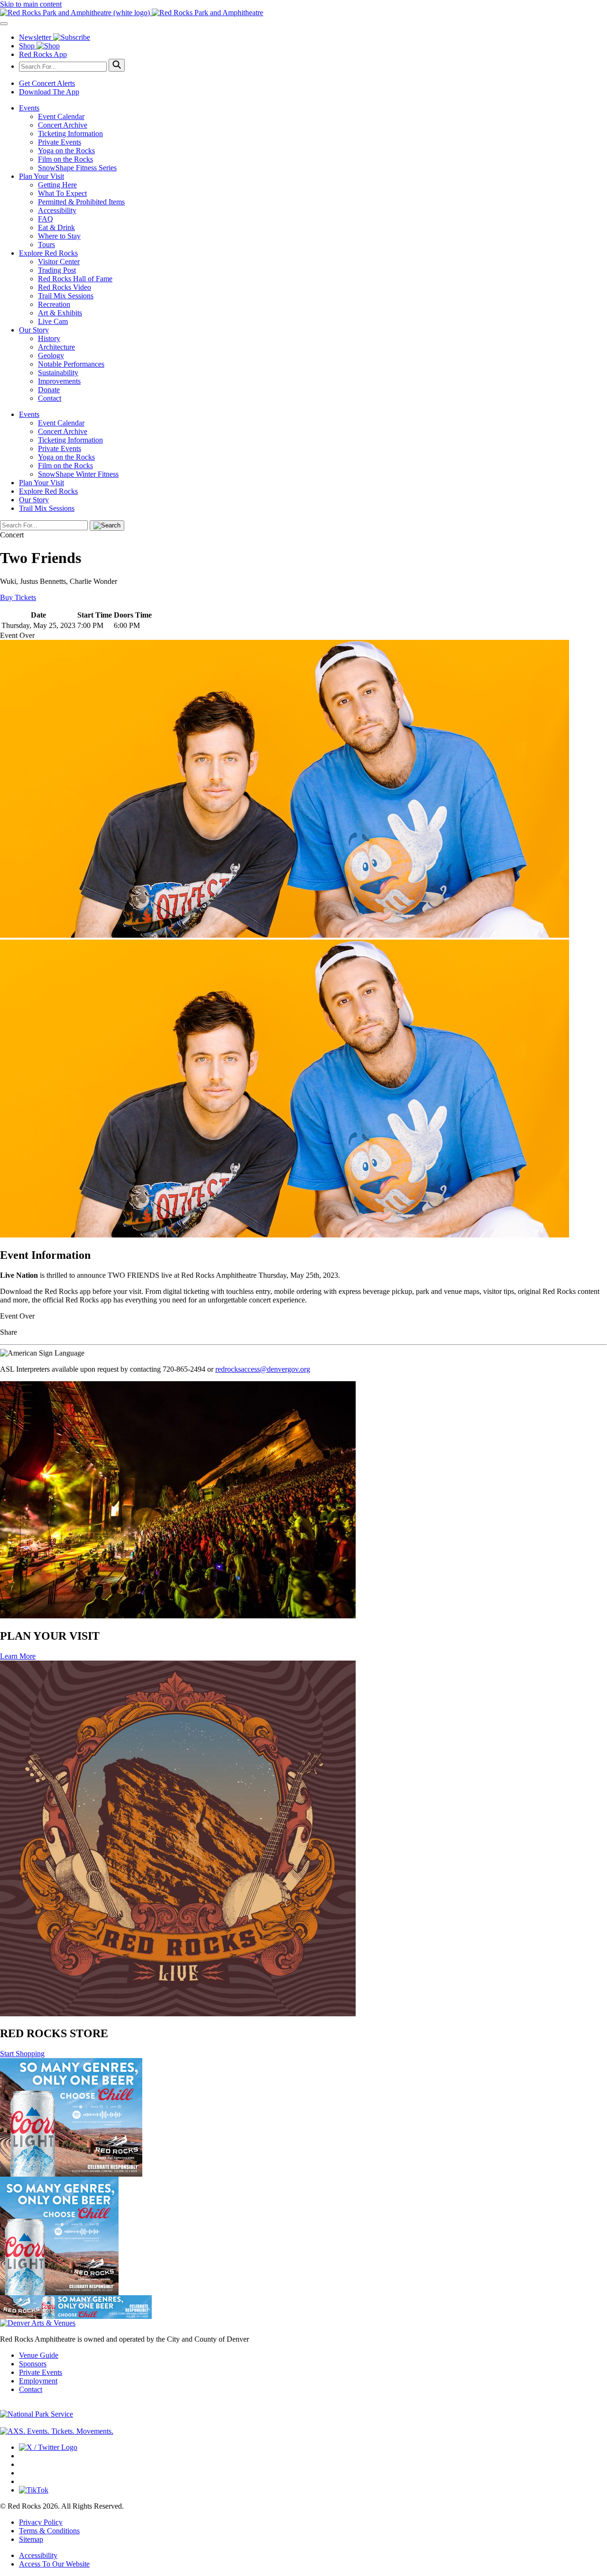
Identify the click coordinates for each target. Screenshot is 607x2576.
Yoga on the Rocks (66, 151)
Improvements (59, 381)
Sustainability (58, 373)
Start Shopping (22, 2054)
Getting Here (57, 185)
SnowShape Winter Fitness (78, 474)
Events (29, 108)
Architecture (56, 347)
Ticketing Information (70, 134)
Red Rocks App (43, 54)
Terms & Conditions (49, 2531)
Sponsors (33, 2364)
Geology (51, 355)
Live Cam (53, 321)
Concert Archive (63, 125)
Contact (50, 398)
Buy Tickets (18, 597)
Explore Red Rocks (48, 253)
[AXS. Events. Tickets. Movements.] (57, 2431)
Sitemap (31, 2539)
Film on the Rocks (65, 159)
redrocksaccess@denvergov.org (263, 1369)
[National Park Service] (37, 2414)
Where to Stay (59, 236)
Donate (49, 390)
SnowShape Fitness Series (77, 168)
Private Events (60, 142)
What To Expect (62, 193)
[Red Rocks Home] (303, 13)
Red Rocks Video (64, 287)
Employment (38, 2381)
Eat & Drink (56, 227)
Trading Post (57, 270)
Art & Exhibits (60, 313)
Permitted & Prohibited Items (81, 202)
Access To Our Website (54, 2564)
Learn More (18, 1656)
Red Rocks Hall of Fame (75, 279)
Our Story (34, 330)
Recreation (54, 304)
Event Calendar (61, 116)
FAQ (46, 219)
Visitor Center (59, 262)
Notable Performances (71, 364)
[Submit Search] (117, 65)
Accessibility (57, 210)
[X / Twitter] (48, 2447)
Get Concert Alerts (47, 83)
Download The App (49, 92)
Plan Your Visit (41, 176)
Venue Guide (39, 2355)
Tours (46, 245)
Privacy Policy (41, 2522)
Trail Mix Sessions (66, 296)
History (49, 338)
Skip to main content (31, 4)
